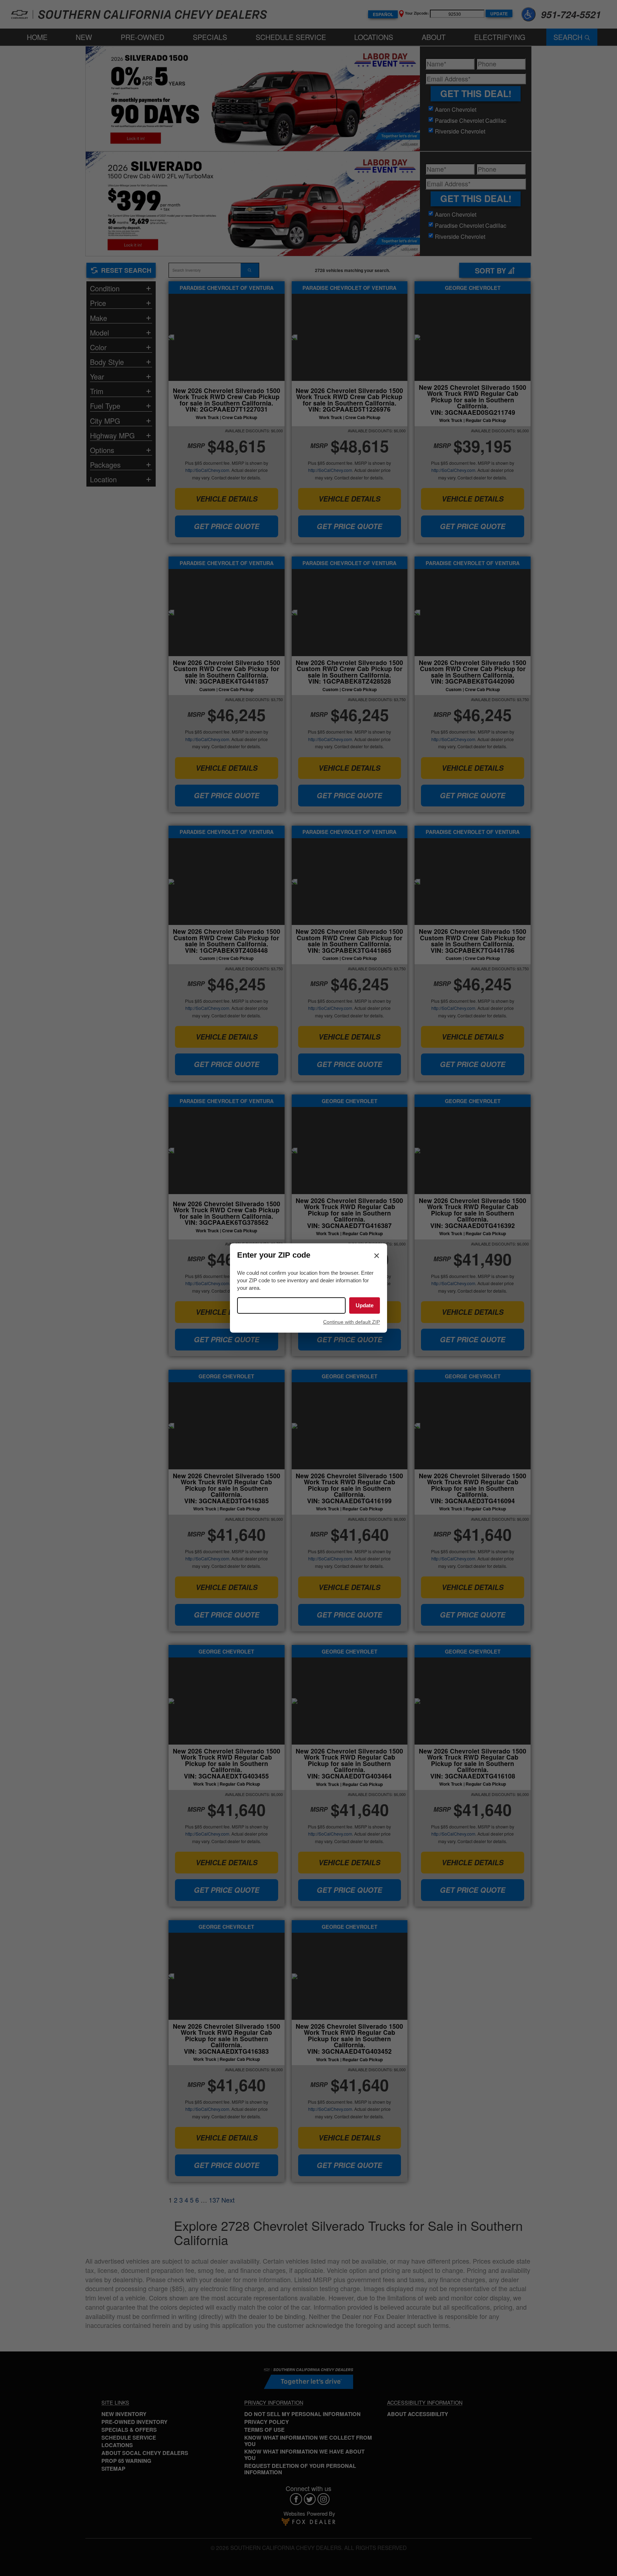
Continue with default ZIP (352, 1322)
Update (365, 1305)
